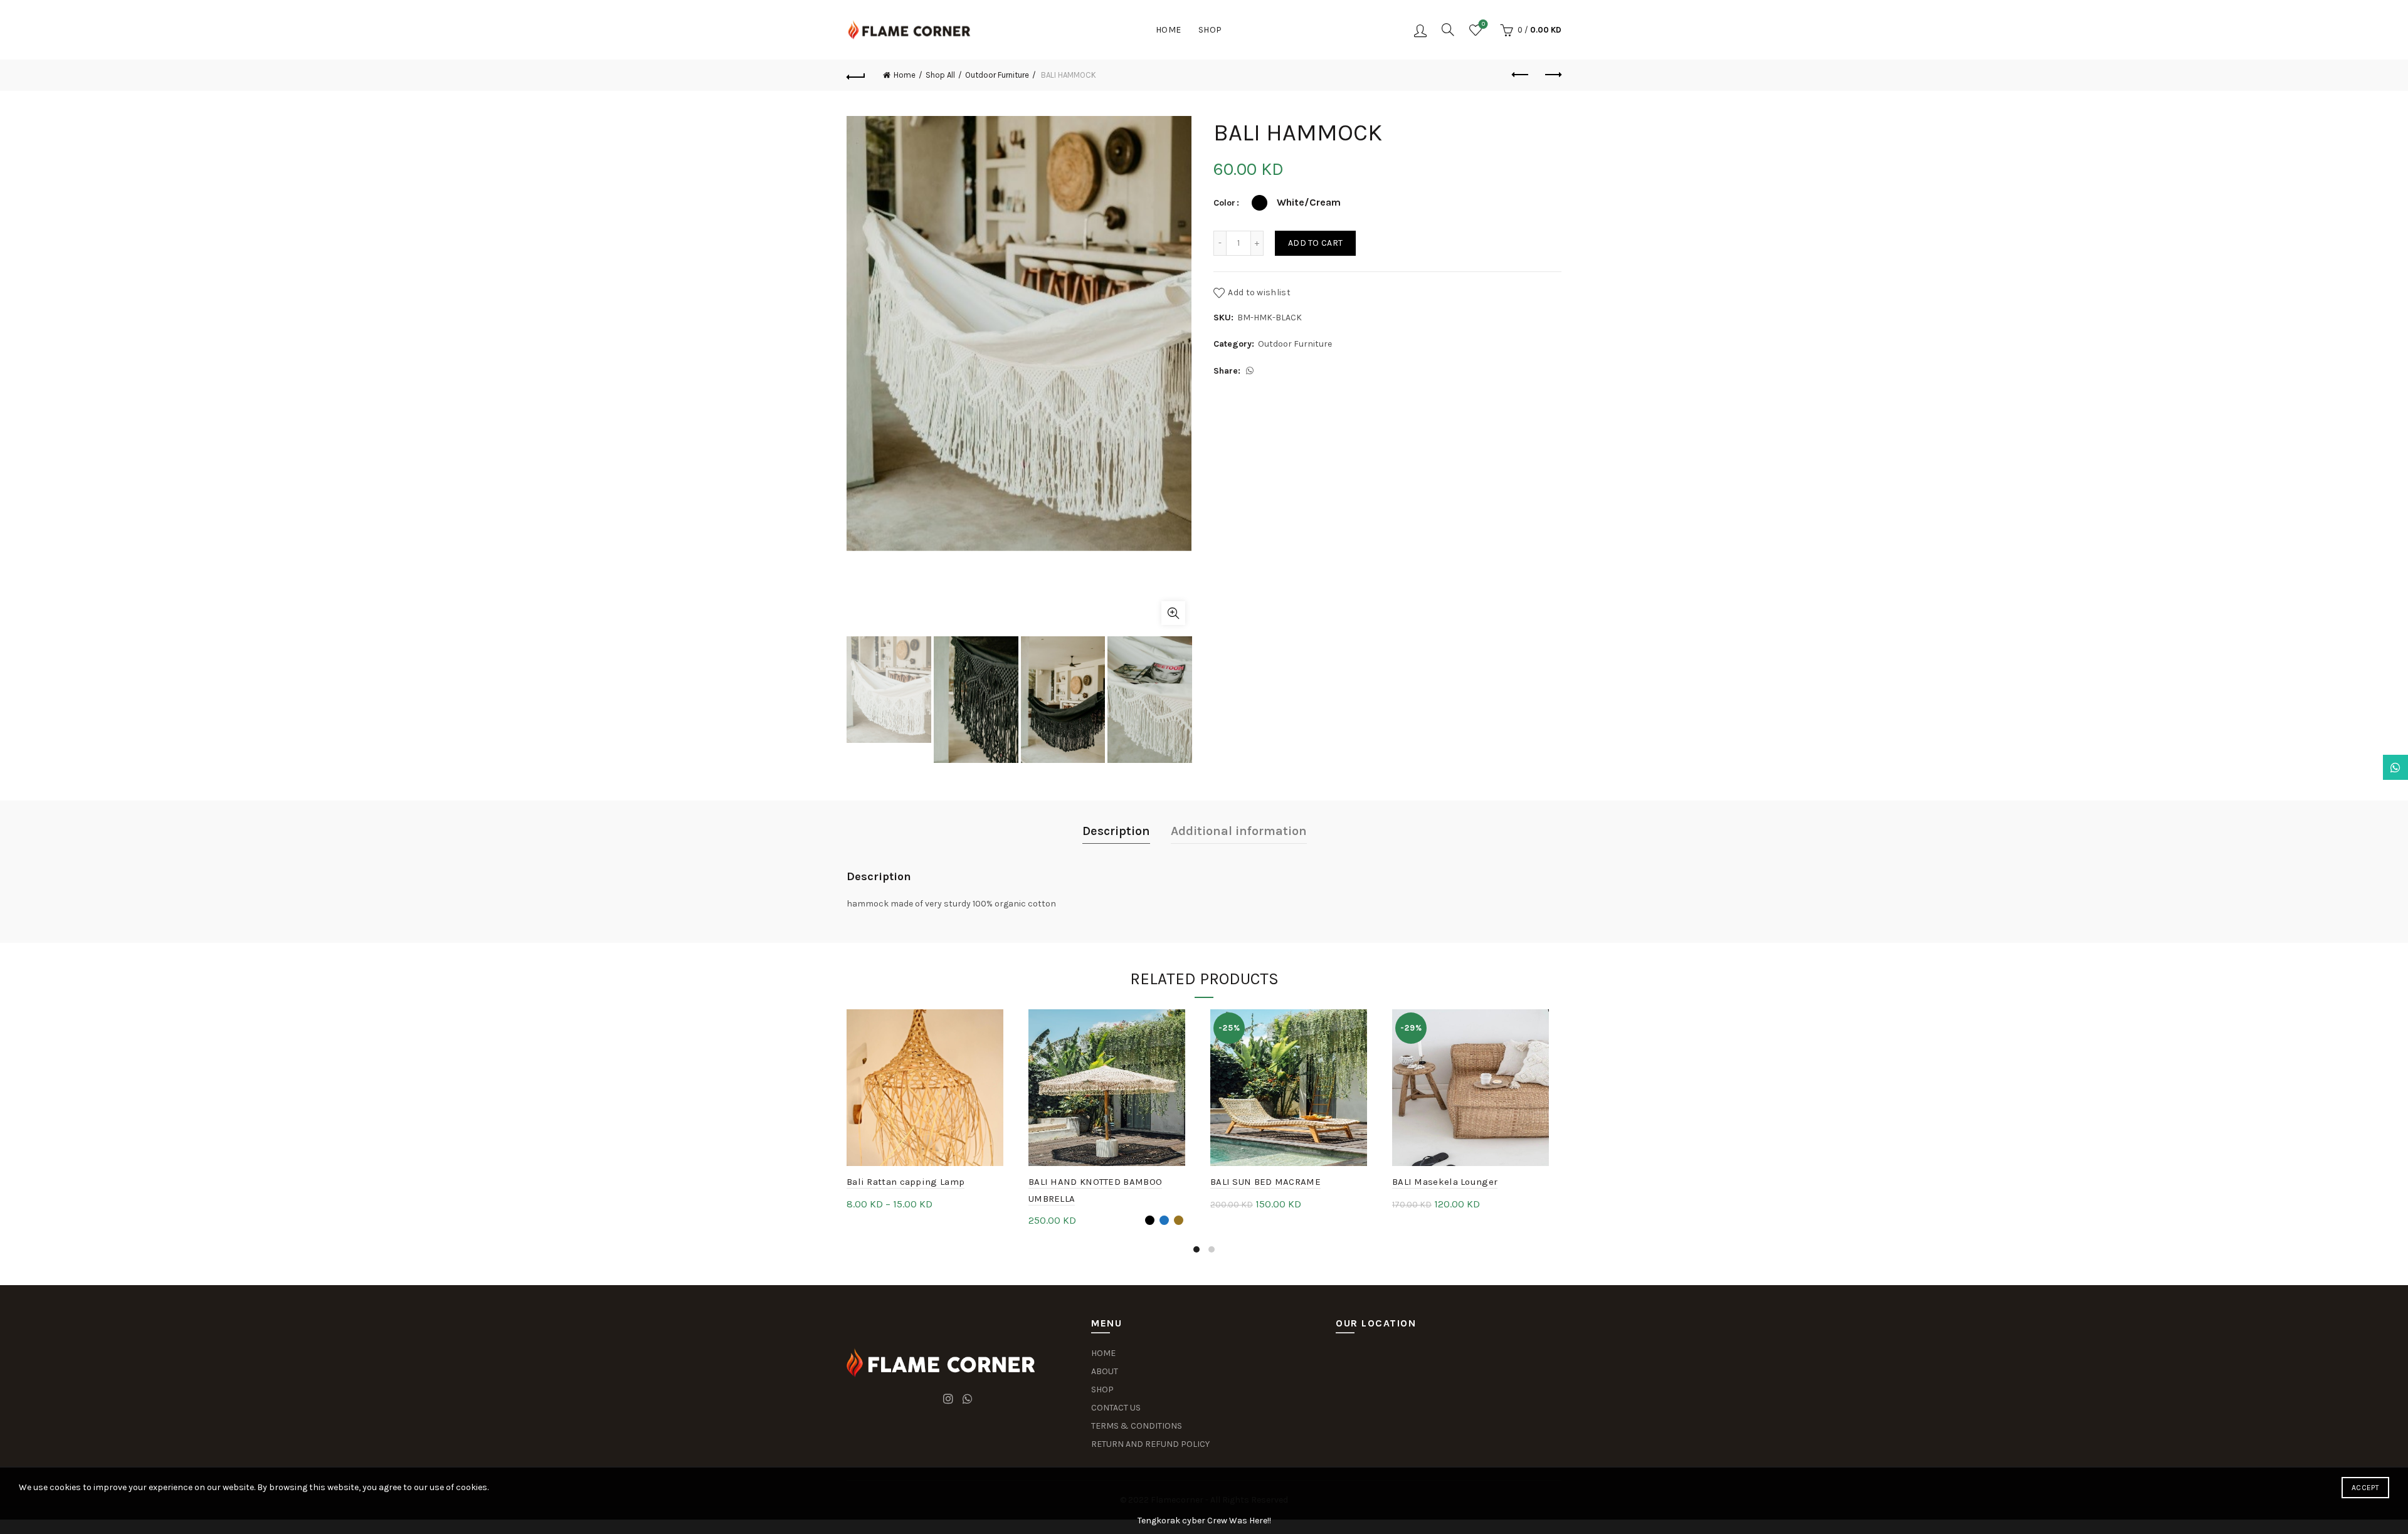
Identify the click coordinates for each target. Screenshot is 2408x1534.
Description (1116, 831)
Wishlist (1483, 24)
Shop (1210, 30)
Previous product (1521, 75)
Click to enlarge (1173, 613)
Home (1169, 30)
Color (1224, 203)
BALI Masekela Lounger (1445, 1182)
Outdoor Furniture (997, 75)
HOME (1103, 1353)
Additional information (1239, 831)
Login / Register (1420, 30)
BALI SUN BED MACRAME (1265, 1182)
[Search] (1448, 29)
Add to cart (1315, 243)
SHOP (1102, 1390)
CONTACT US (1116, 1408)
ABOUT (1105, 1371)
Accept (2365, 1488)
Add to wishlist (1259, 292)
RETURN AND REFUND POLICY (1150, 1444)
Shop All (940, 75)
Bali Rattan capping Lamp (906, 1182)
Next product (1552, 75)
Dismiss (2363, 767)
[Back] (856, 75)
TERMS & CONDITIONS (1137, 1426)
